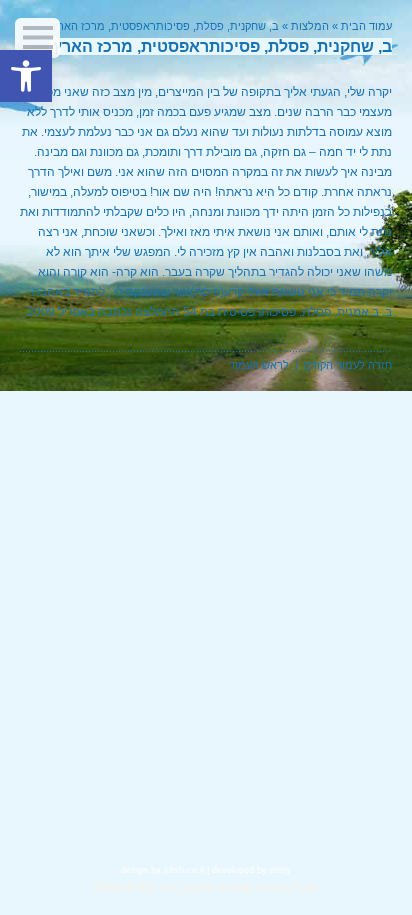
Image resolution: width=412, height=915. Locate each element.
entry (280, 870)
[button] (26, 76)
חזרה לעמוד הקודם (348, 365)
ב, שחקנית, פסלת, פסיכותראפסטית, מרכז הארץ (165, 26)
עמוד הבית (366, 26)
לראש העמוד (259, 365)
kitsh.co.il (184, 870)
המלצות (310, 26)
